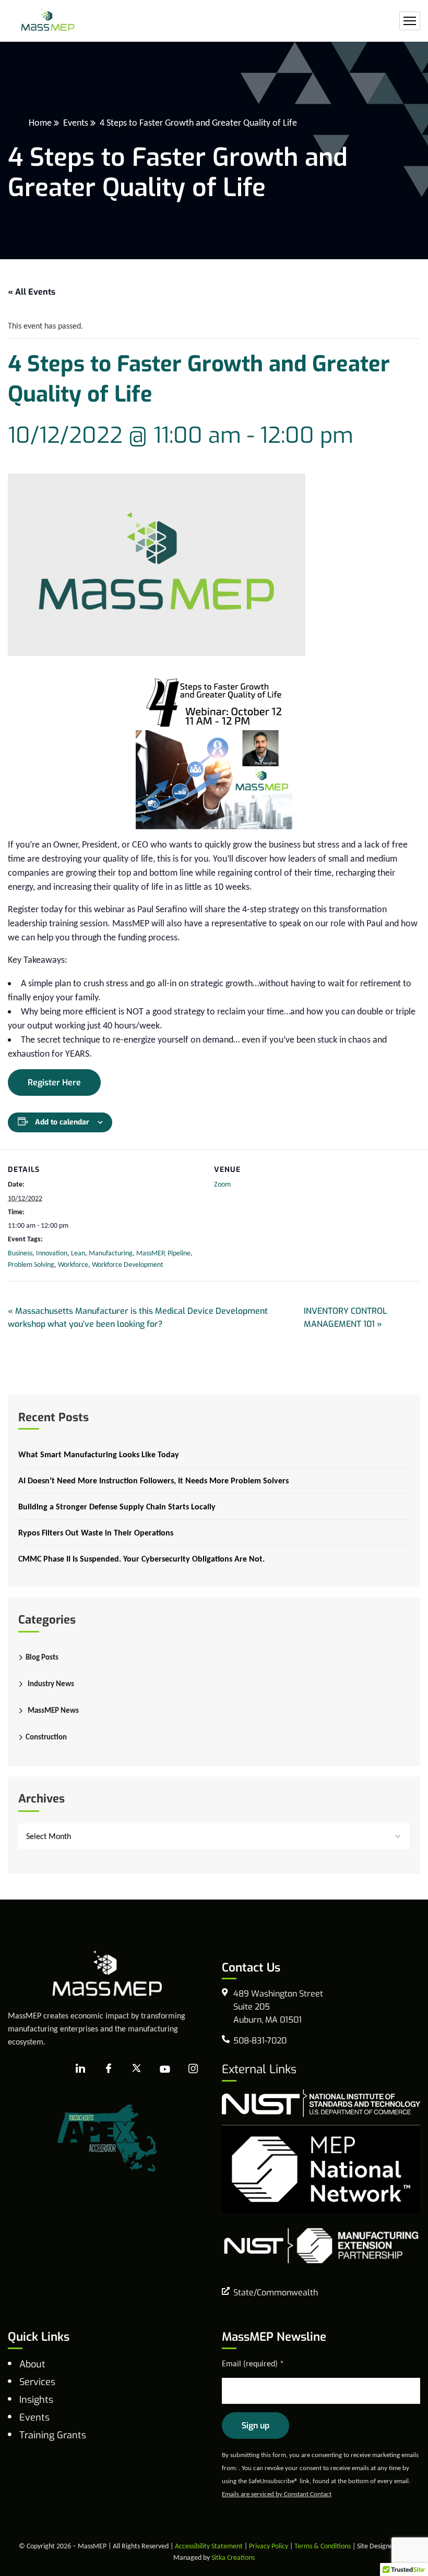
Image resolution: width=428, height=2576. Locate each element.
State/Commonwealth (276, 2293)
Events (76, 123)
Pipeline (179, 1253)
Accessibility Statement (209, 2546)
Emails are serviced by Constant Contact (277, 2494)
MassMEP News (53, 1710)
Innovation (52, 1253)
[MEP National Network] (321, 2168)
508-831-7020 (260, 2041)
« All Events (32, 292)
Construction (46, 1737)
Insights (36, 2400)
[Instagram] (193, 2069)
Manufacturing (111, 1253)
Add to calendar (62, 1122)
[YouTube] (165, 2069)
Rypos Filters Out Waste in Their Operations (96, 1533)
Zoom (222, 1184)
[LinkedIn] (80, 2069)
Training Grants (53, 2435)
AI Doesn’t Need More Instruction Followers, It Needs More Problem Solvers (153, 1480)
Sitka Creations (233, 2557)
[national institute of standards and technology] (321, 2102)
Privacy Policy (269, 2546)
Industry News (51, 1684)
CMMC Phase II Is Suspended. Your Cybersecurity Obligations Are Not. (141, 1559)
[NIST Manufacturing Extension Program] (321, 2245)
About (32, 2364)
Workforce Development (128, 1265)
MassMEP (150, 1253)
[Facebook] (109, 2069)
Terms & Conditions (323, 2546)
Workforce (73, 1265)
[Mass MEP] (48, 21)
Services (37, 2382)
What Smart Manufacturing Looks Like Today (99, 1454)
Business (20, 1253)
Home (40, 123)
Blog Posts (42, 1657)
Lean (78, 1253)
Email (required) (253, 2363)
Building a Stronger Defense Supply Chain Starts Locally (117, 1507)
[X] (137, 2069)
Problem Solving (31, 1265)
